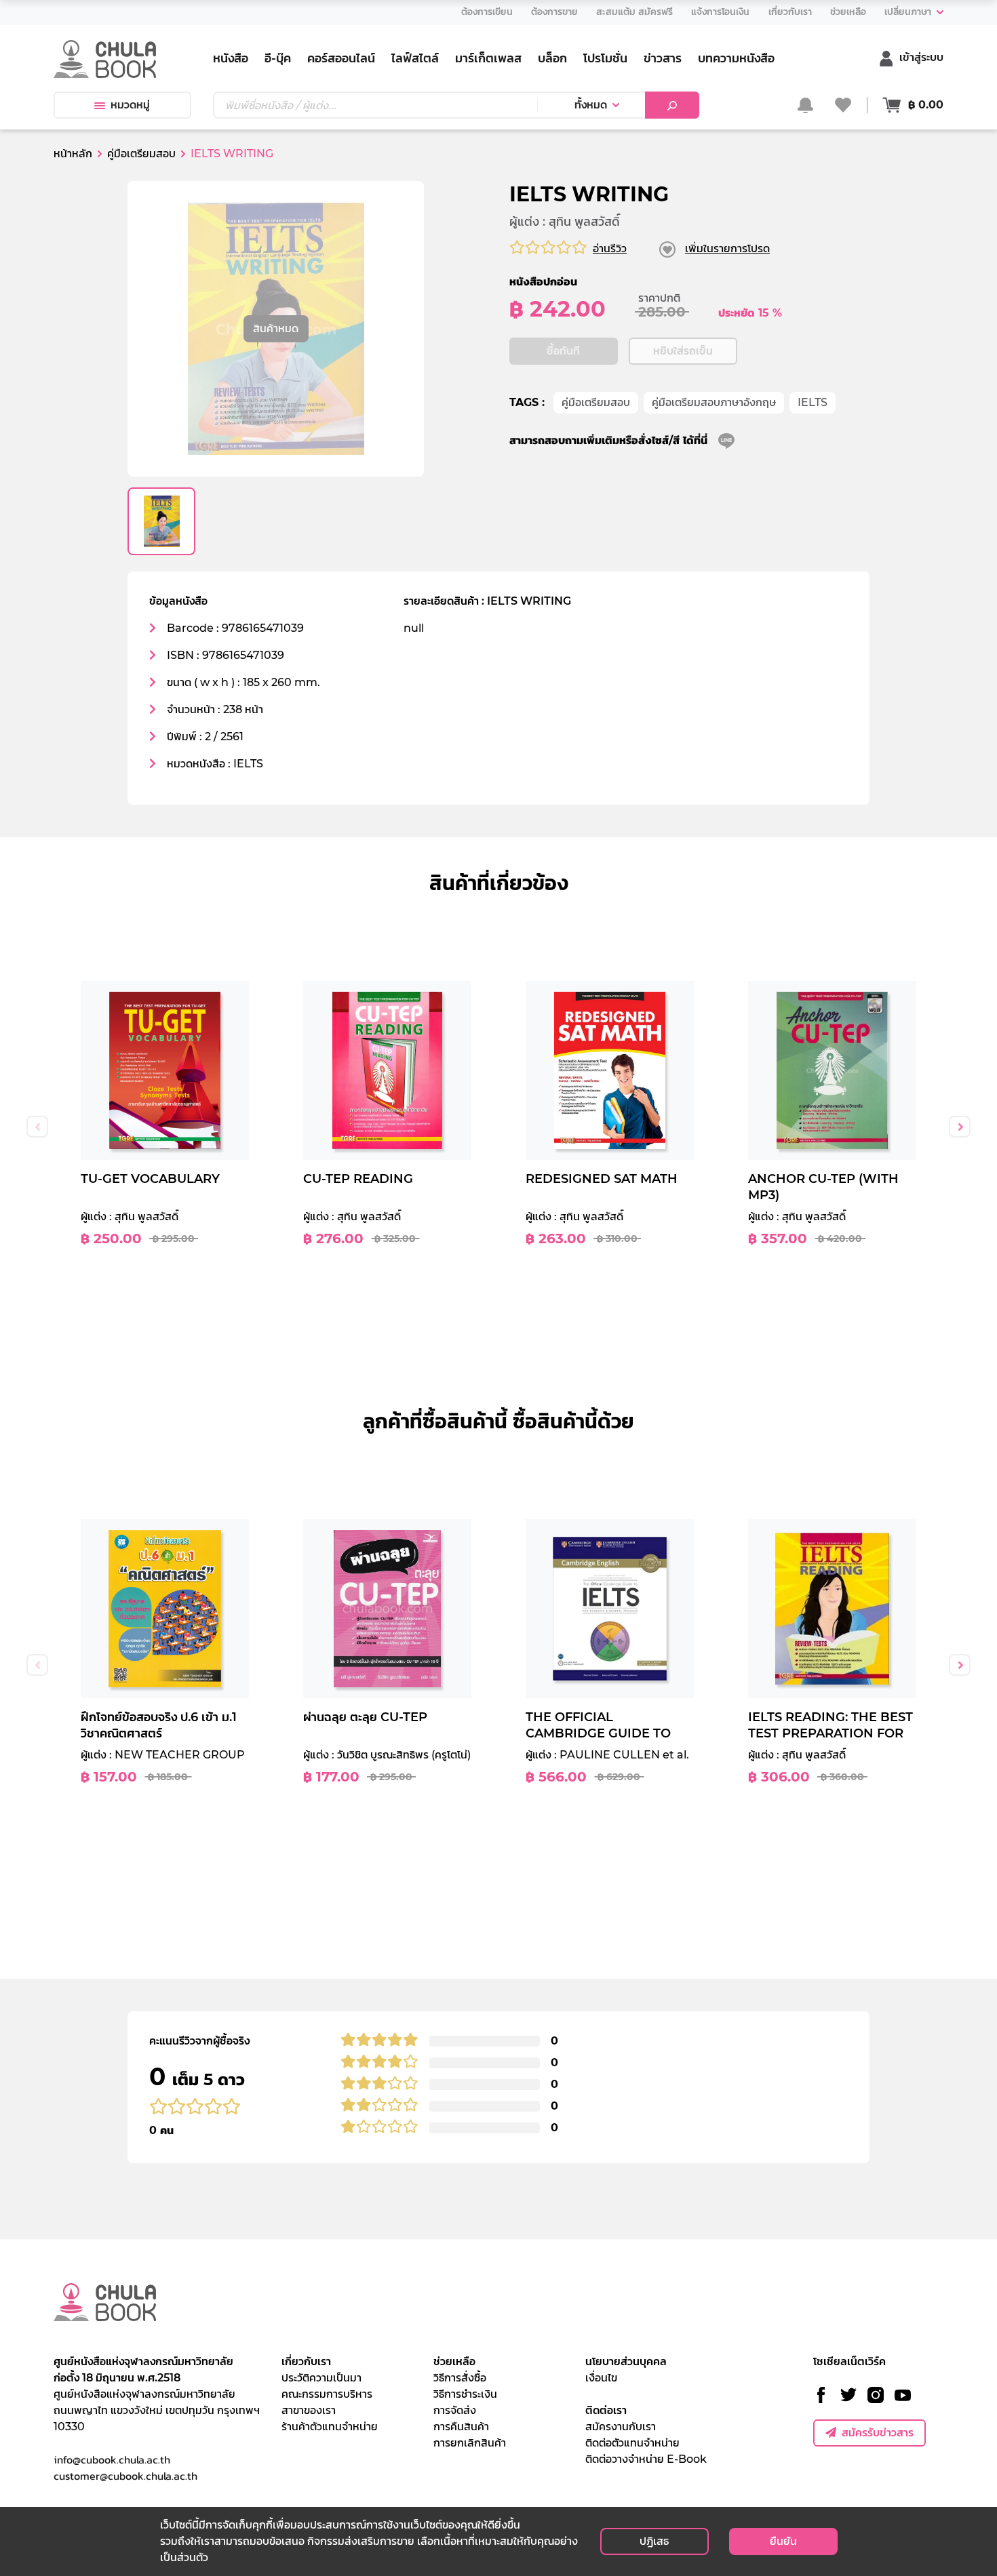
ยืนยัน (783, 2541)
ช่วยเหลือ (454, 2361)
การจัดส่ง (455, 2410)
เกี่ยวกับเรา (306, 2361)
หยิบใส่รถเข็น (683, 351)
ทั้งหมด (591, 105)
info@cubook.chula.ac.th (112, 2459)
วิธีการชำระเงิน (465, 2394)
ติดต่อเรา (606, 2410)
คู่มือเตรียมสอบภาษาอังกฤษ (714, 402)
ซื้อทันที (563, 351)
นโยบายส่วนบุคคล (626, 2361)
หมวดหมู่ (130, 105)
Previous (37, 1127)
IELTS (813, 402)
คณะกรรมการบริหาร (327, 2394)
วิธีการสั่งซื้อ (460, 2378)
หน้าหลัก (73, 154)
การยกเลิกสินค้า (470, 2443)
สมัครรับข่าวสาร (878, 2433)
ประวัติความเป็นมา (321, 2378)
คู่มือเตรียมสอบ (596, 402)
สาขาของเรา (309, 2410)
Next (960, 1127)
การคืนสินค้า (461, 2427)
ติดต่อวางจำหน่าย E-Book (646, 2459)
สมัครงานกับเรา (621, 2427)
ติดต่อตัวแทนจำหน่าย (632, 2443)
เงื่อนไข (601, 2378)
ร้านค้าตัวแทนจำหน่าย (330, 2427)
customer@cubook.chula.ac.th (125, 2476)
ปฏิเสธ (654, 2541)
